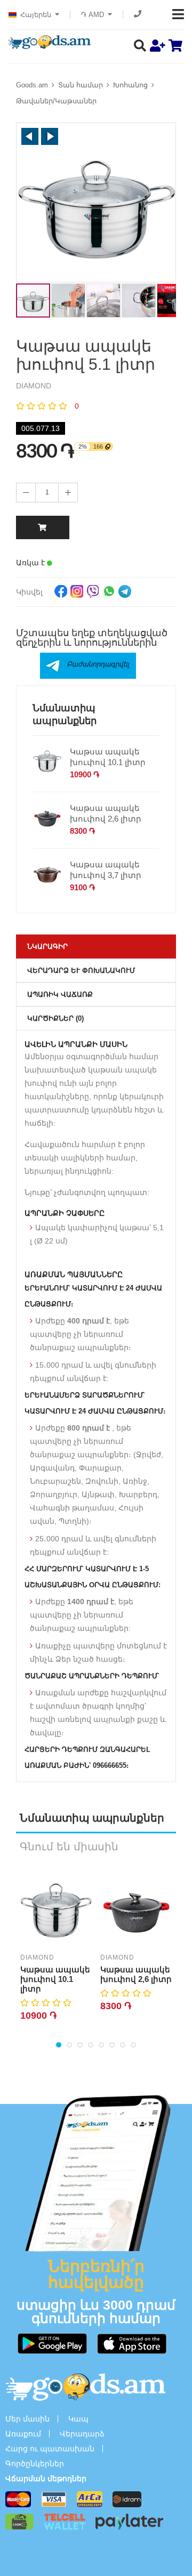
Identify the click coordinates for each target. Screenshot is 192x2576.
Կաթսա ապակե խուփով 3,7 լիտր (106, 870)
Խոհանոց (130, 85)
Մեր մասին (27, 2419)
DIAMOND (37, 1957)
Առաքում (23, 2434)
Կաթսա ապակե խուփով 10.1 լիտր (108, 757)
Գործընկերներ (35, 2464)
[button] (30, 136)
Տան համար (81, 85)
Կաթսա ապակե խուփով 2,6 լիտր (106, 813)
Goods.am (32, 85)
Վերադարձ (82, 2434)
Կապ (78, 2419)
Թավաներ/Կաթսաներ (56, 101)
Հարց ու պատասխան (50, 2449)
